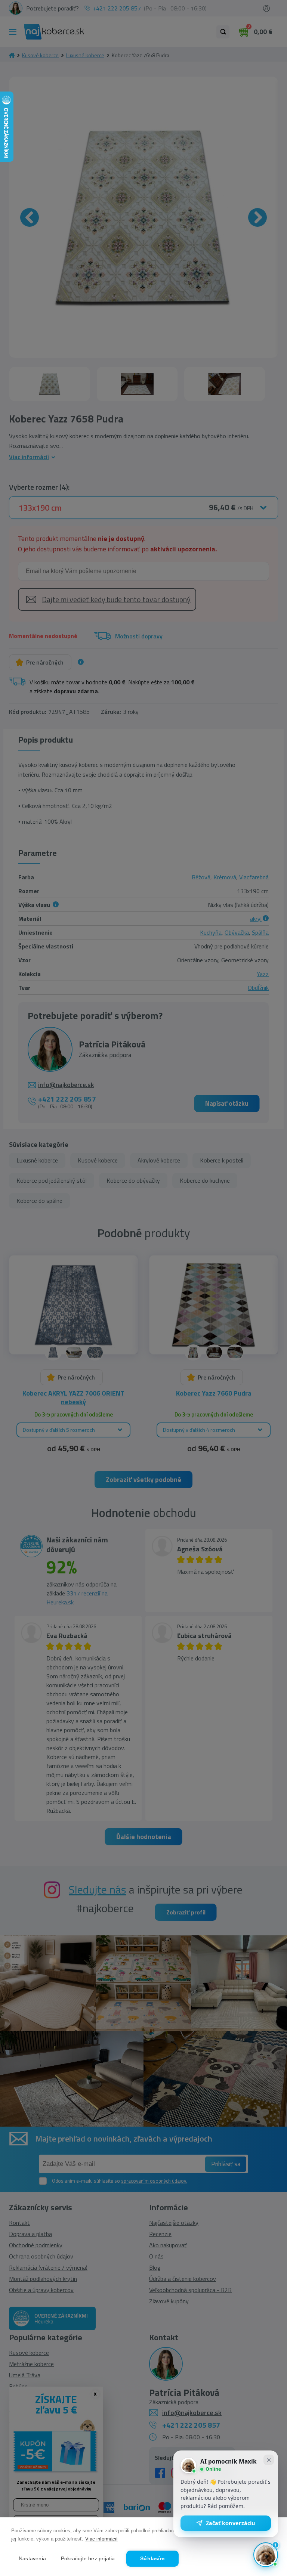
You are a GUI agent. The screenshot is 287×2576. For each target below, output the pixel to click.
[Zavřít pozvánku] (269, 2460)
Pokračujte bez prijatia (88, 2559)
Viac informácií (101, 2539)
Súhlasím (152, 2559)
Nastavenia (32, 2559)
